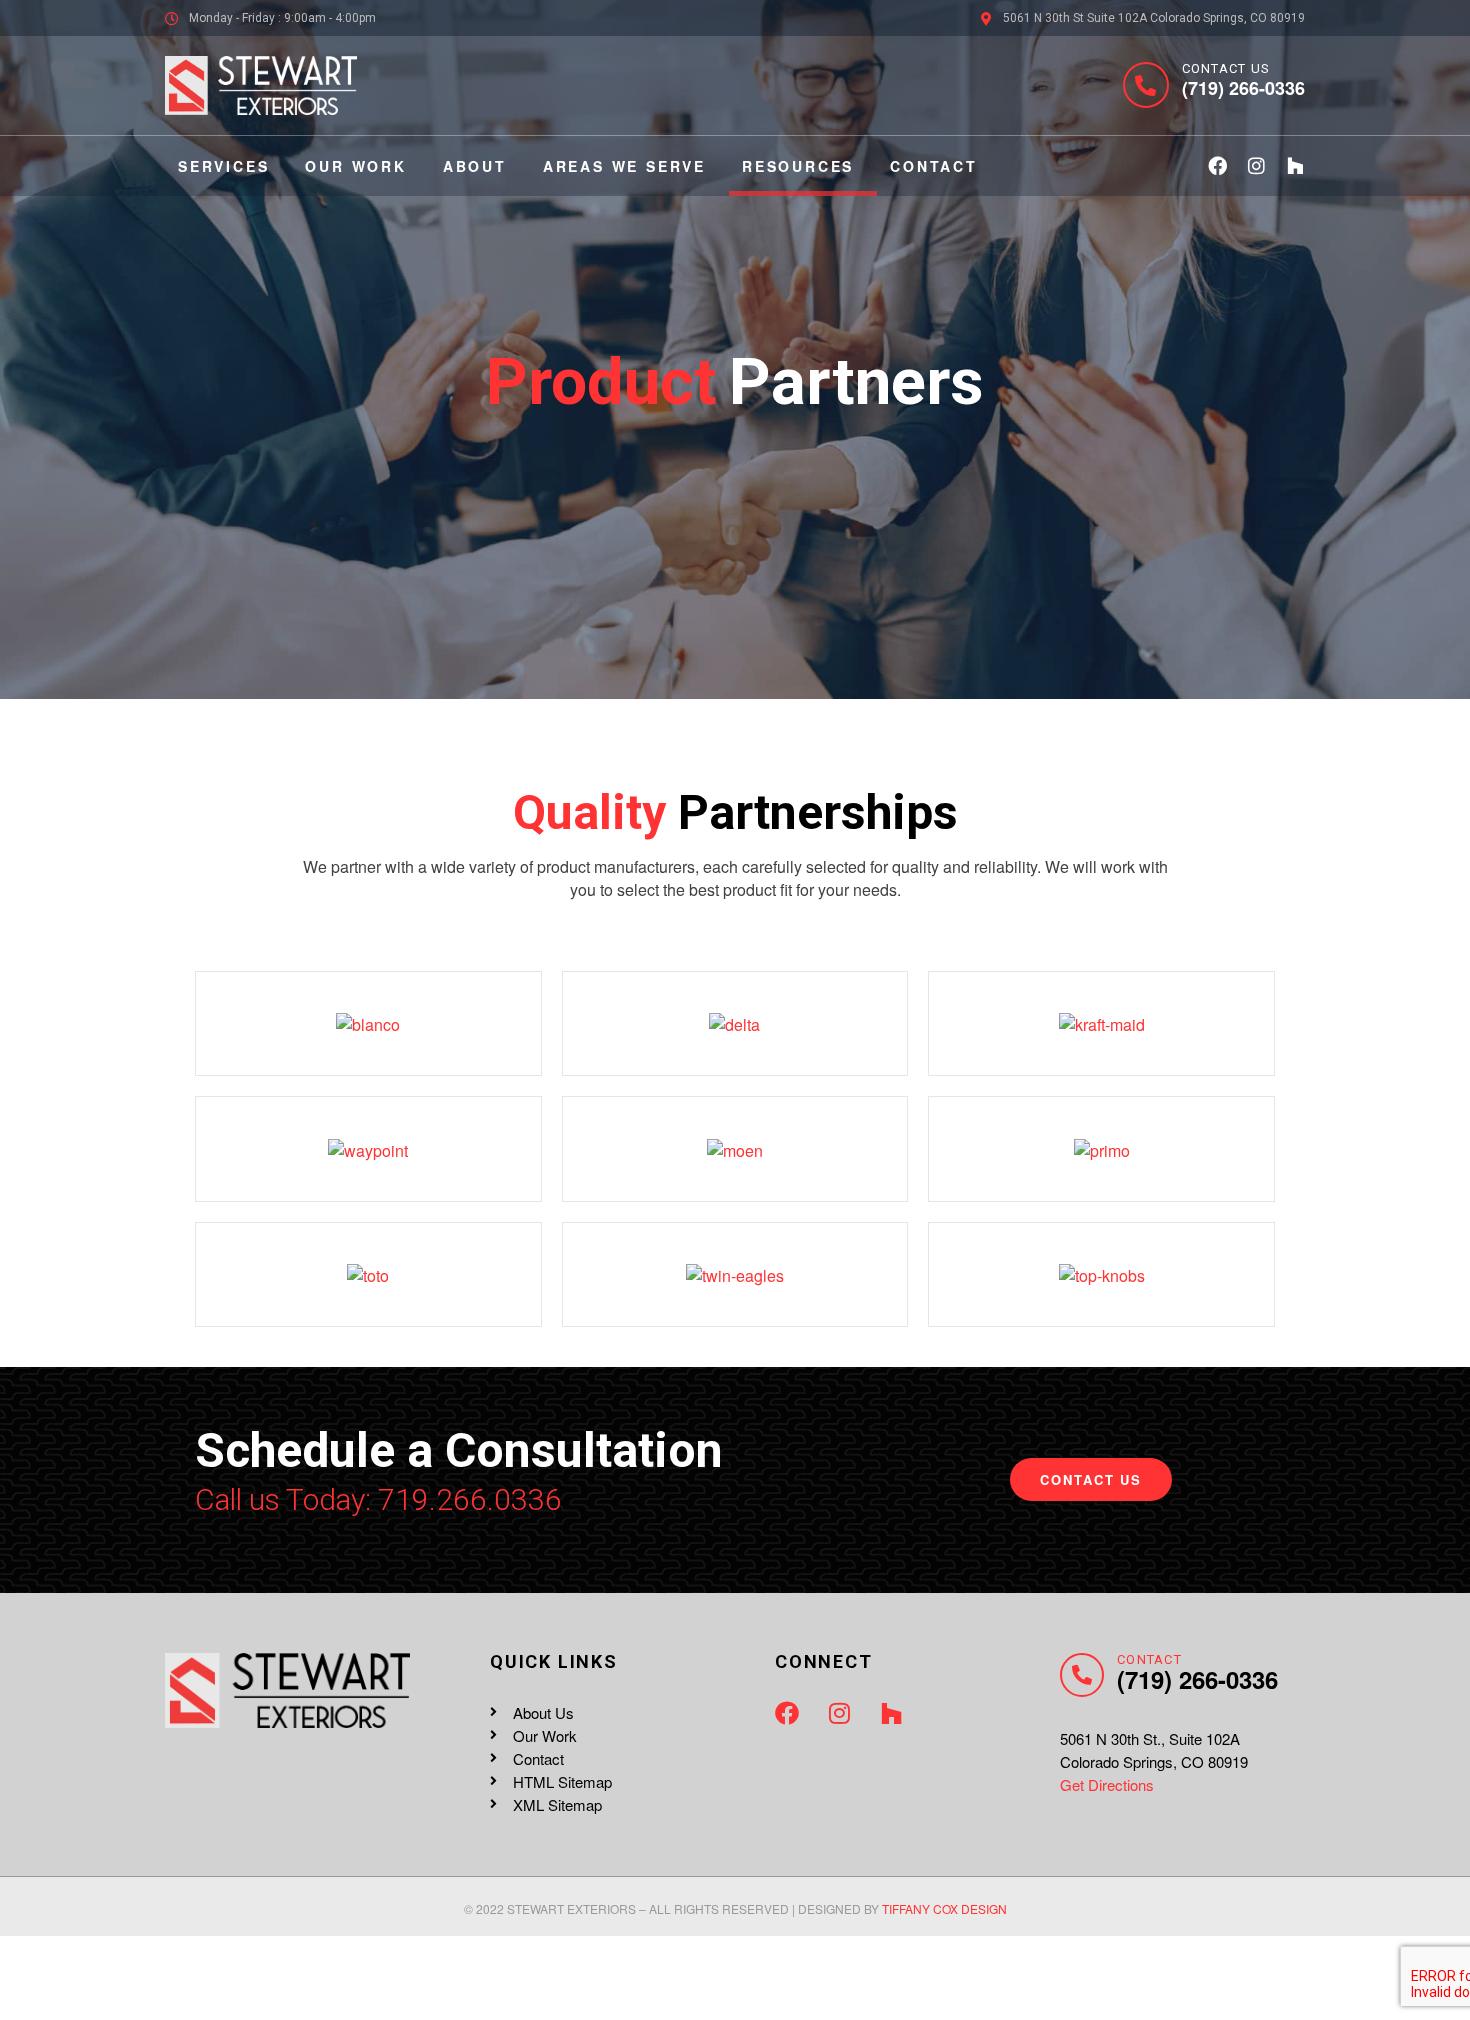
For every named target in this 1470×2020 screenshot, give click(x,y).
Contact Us (1226, 68)
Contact (934, 166)
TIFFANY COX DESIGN (944, 1908)
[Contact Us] (1146, 85)
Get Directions (1107, 1784)
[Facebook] (1217, 165)
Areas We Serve (624, 166)
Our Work (355, 166)
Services (223, 166)
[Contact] (1082, 1675)
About (475, 166)
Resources (798, 166)
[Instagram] (1256, 165)
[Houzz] (1295, 165)
